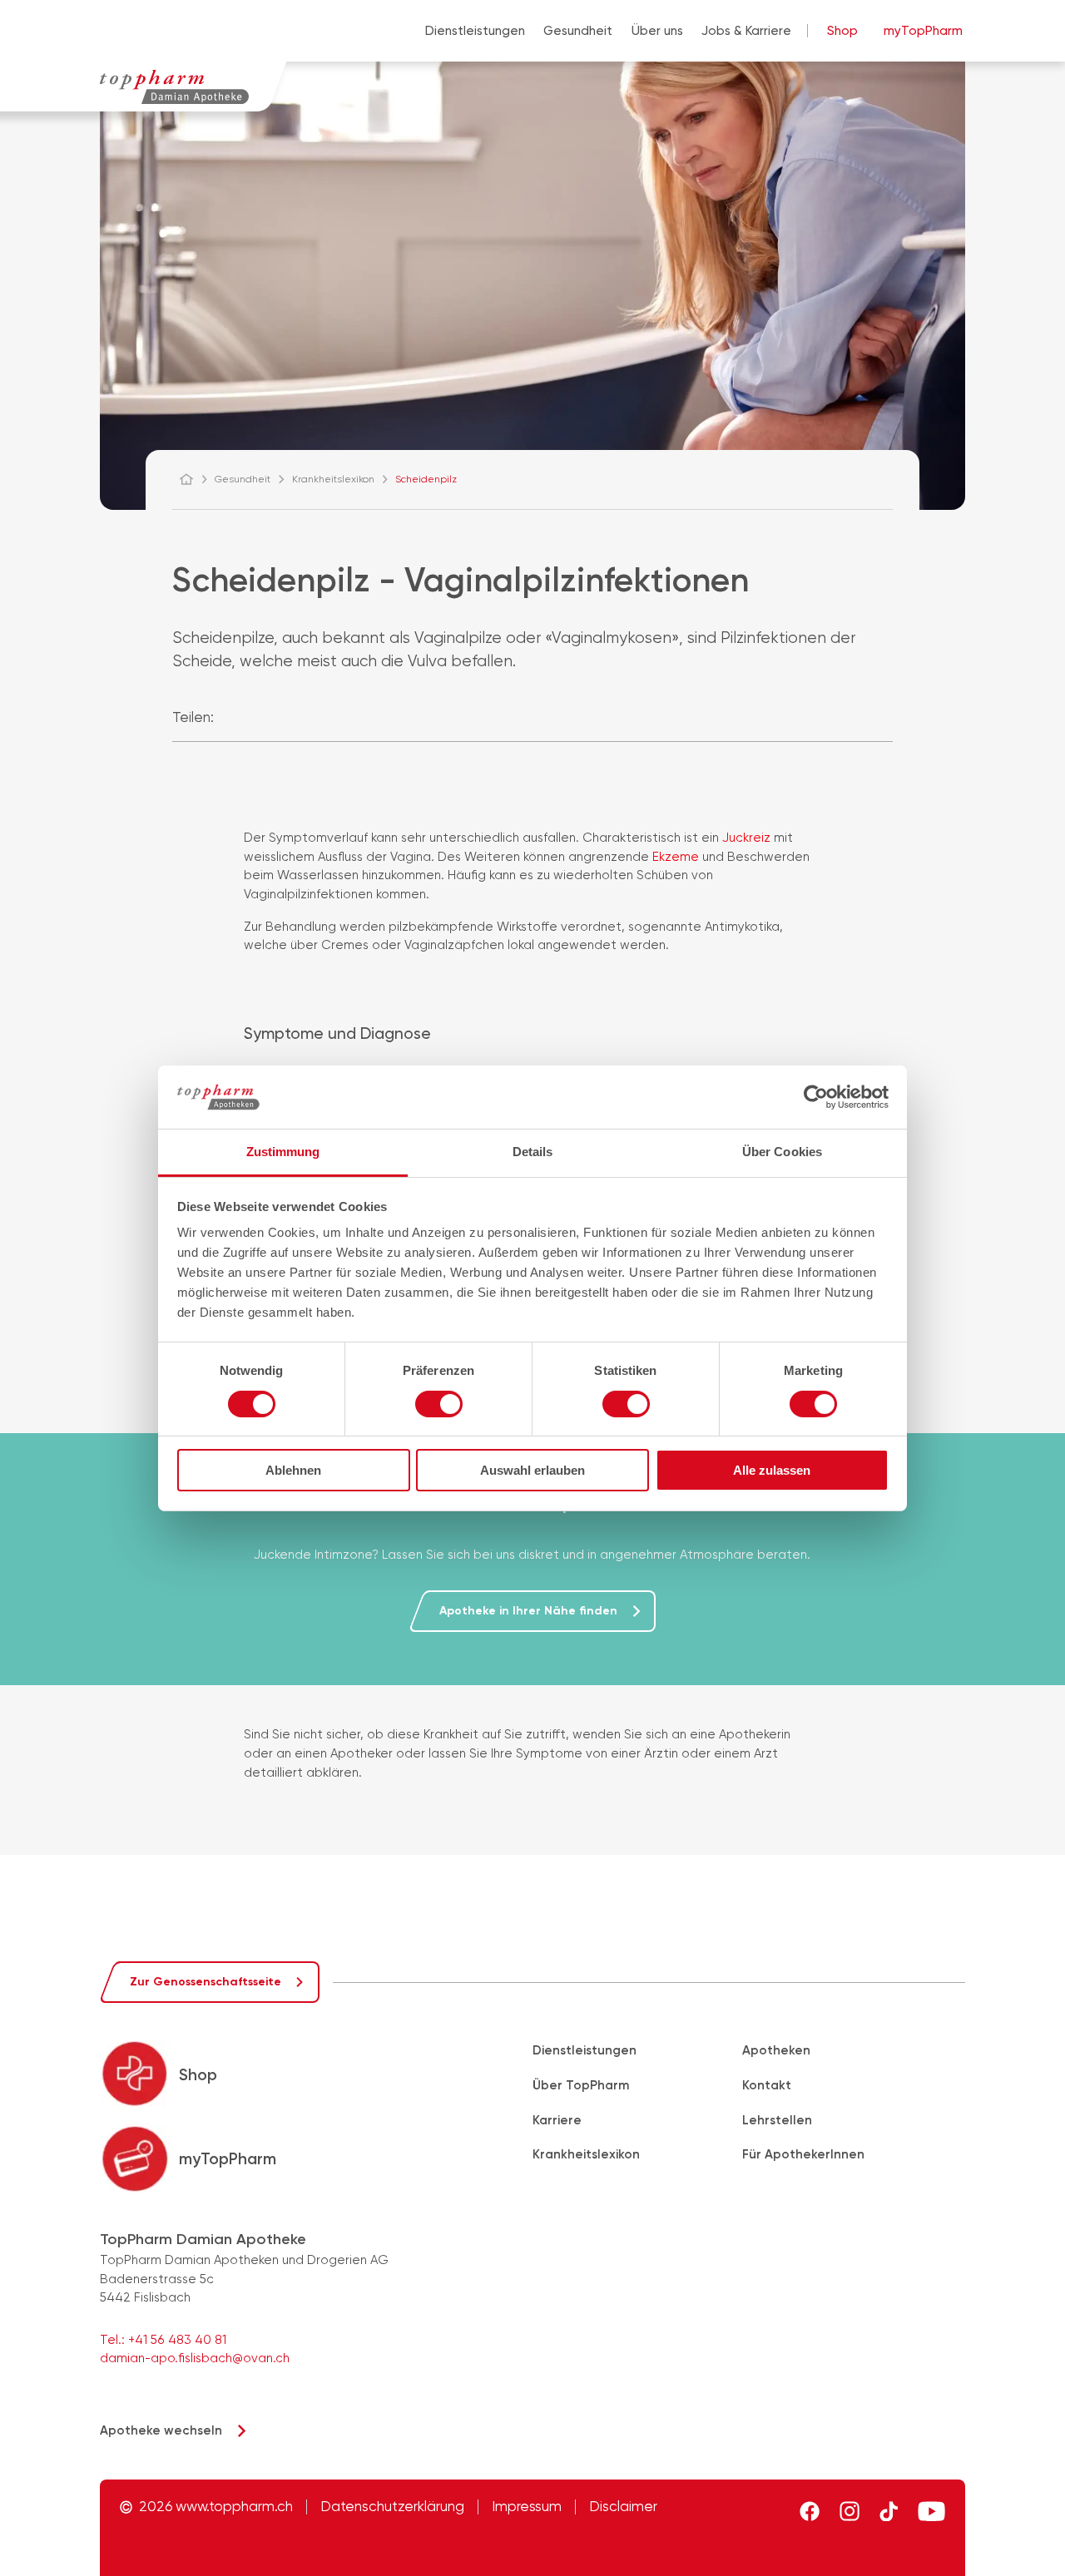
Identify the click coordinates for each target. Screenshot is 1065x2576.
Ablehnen (293, 1470)
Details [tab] (533, 1152)
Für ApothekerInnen (803, 2154)
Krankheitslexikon (586, 2154)
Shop (842, 31)
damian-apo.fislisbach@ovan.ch (195, 2358)
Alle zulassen (772, 1470)
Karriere (557, 2120)
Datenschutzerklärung (392, 2507)
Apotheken (776, 2050)
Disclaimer (623, 2507)
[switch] (439, 1404)
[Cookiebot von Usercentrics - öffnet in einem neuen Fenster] (816, 1097)
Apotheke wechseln (161, 2430)
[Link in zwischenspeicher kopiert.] (306, 717)
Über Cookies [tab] (782, 1152)
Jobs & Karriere (746, 31)
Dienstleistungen (475, 31)
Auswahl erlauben (532, 1470)
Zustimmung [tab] (283, 1152)
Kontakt (767, 2085)
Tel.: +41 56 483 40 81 (163, 2340)
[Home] (194, 479)
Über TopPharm (581, 2085)
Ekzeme (677, 857)
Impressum (527, 2507)
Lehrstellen (777, 2120)
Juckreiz (748, 838)
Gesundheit (578, 31)
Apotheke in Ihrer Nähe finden (528, 1611)
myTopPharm (923, 31)
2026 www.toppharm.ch (216, 2507)
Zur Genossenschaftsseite (206, 1982)
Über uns (657, 31)
